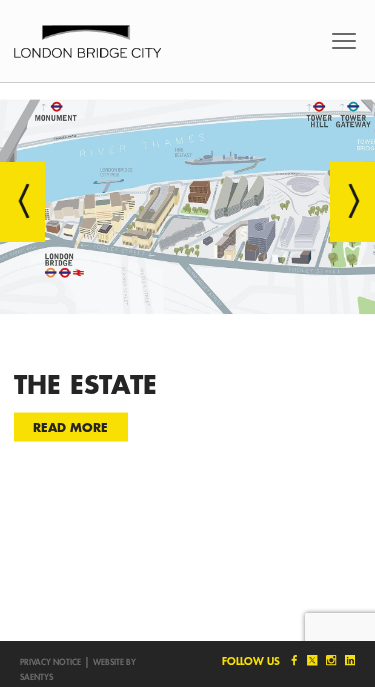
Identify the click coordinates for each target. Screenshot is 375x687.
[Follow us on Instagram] (330, 660)
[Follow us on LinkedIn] (348, 660)
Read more (70, 426)
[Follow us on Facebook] (292, 660)
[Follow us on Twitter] (311, 660)
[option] (187, 282)
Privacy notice (50, 662)
